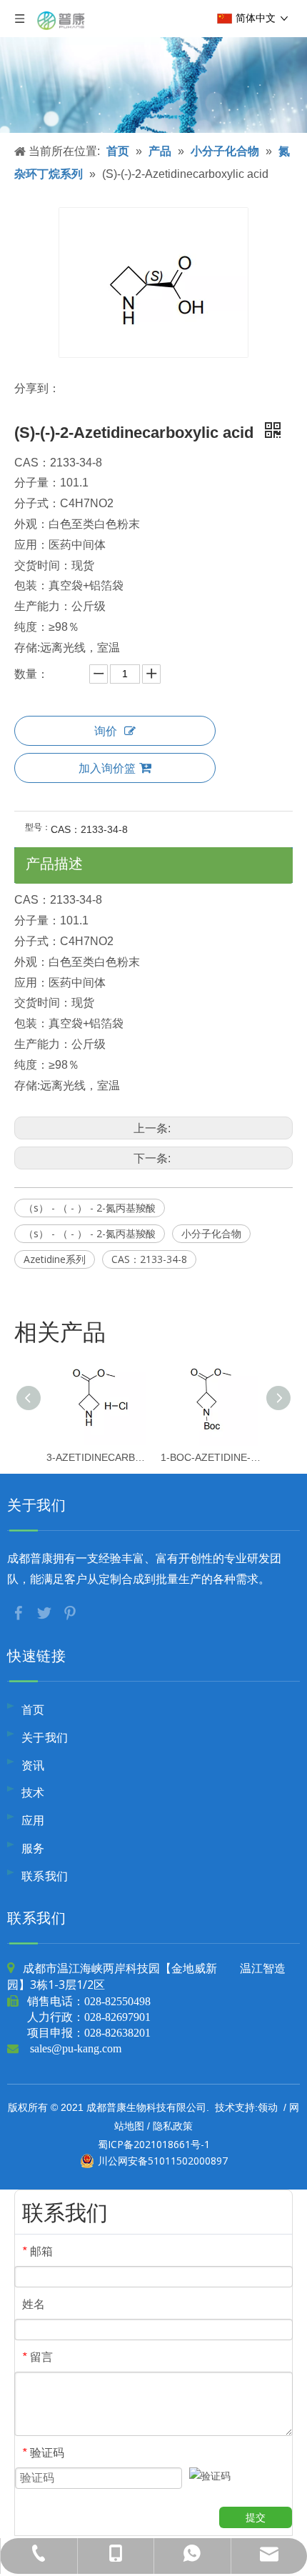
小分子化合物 (211, 1233)
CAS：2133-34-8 (149, 1259)
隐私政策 (173, 2126)
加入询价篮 (107, 768)
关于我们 (45, 1737)
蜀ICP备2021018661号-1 (154, 2144)
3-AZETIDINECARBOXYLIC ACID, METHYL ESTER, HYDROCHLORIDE (96, 1457)
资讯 (33, 1765)
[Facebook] (20, 1612)
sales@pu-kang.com (76, 2048)
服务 (33, 1848)
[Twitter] (46, 1612)
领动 (268, 2107)
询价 (106, 731)
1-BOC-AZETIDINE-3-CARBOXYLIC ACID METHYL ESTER (211, 1457)
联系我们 (45, 1876)
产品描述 (54, 863)
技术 (33, 1792)
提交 (256, 2517)
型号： (38, 827)
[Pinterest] (70, 1612)
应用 (33, 1820)
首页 (33, 1709)
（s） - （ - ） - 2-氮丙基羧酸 (90, 1208)
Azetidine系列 (55, 1259)
